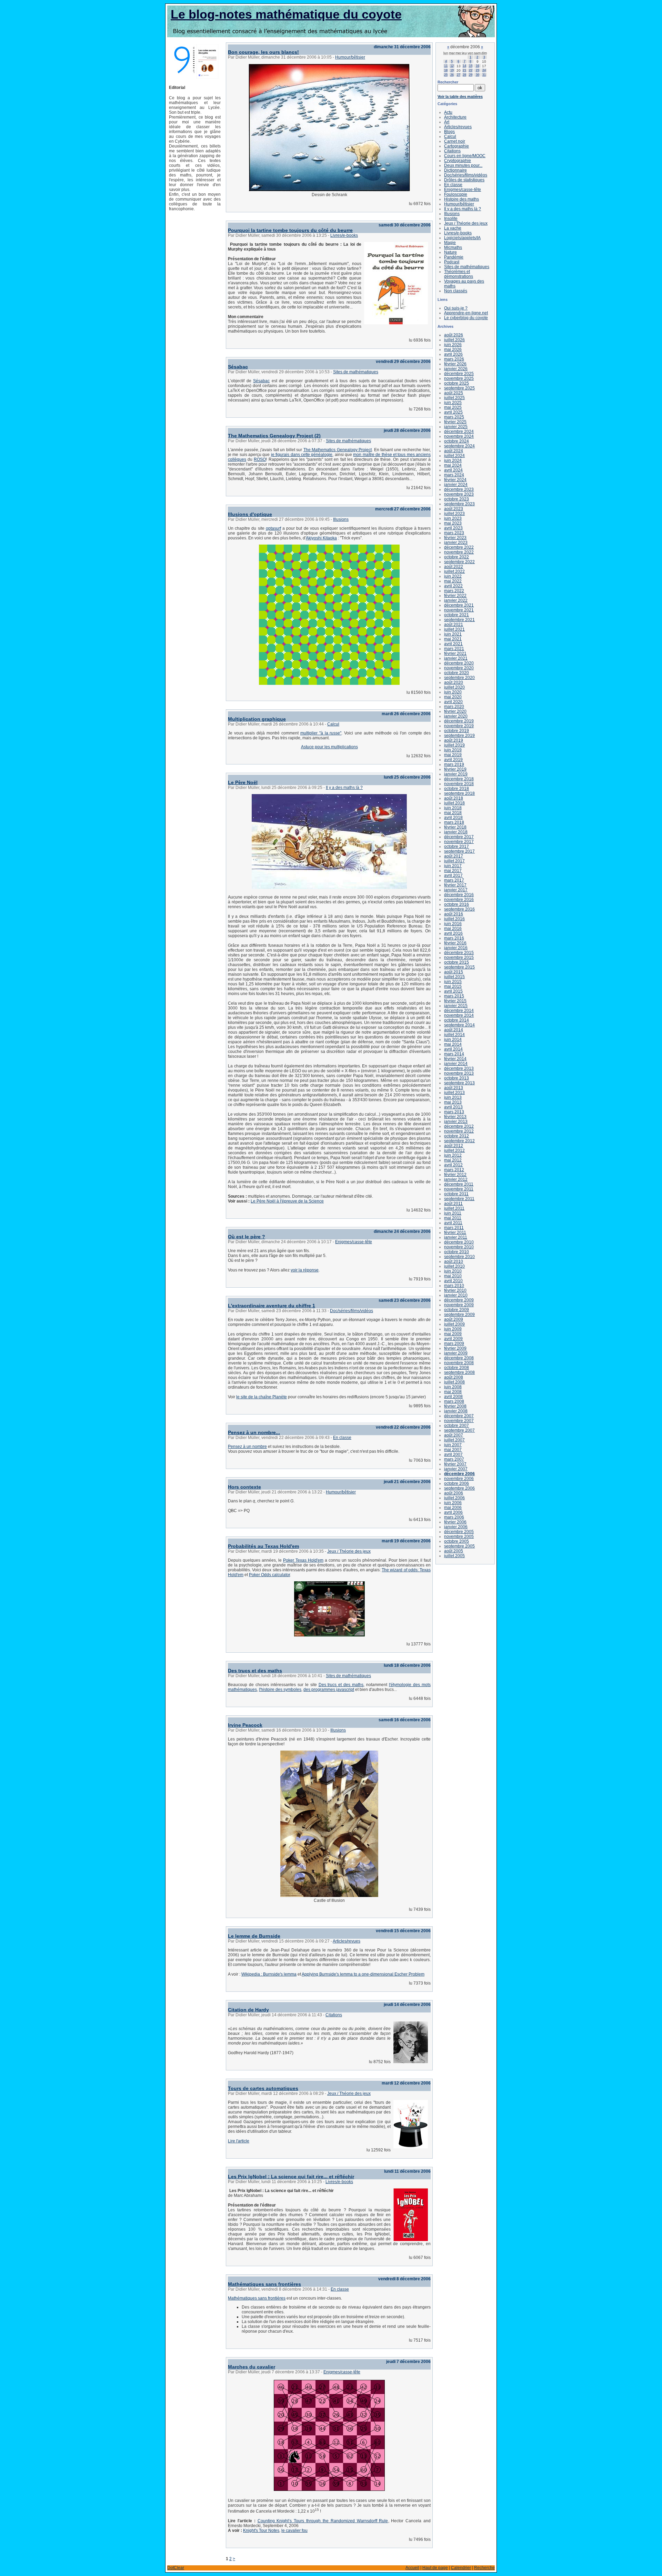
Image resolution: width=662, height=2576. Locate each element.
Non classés (456, 291)
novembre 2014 (459, 1015)
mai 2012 (453, 1160)
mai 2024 (453, 465)
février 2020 (455, 711)
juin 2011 (453, 1213)
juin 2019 (453, 750)
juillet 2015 (454, 977)
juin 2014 (453, 1039)
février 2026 (455, 364)
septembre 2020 (459, 678)
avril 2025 (453, 412)
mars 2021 (454, 649)
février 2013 (455, 1117)
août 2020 (454, 682)
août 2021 (454, 625)
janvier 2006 (456, 1527)
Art (447, 122)
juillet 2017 (454, 861)
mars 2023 (454, 533)
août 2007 (454, 1435)
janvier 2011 (456, 1237)
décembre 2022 (459, 547)
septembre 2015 (459, 967)
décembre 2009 (459, 1300)
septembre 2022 (459, 562)
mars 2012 (454, 1170)
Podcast (452, 262)
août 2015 (454, 972)
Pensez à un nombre (247, 1447)
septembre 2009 (459, 1315)
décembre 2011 (459, 1184)
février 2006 (455, 1522)
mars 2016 (454, 938)
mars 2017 (454, 880)
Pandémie (454, 257)
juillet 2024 (454, 456)
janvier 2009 (456, 1353)
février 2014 (455, 1059)
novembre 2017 (459, 842)
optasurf (273, 528)
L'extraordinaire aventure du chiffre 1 (272, 1306)
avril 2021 (453, 644)
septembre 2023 (459, 504)
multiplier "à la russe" (321, 733)
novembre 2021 (459, 610)
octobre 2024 (457, 441)
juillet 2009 (454, 1324)
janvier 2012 (456, 1179)
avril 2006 (453, 1512)
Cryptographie (458, 161)
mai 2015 (453, 986)
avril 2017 (453, 875)
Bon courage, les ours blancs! (263, 52)
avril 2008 (453, 1397)
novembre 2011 (459, 1189)
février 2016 (455, 943)
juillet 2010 (454, 1266)
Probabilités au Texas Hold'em (263, 1546)
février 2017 (455, 885)
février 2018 (455, 827)
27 (459, 75)
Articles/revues (347, 1941)
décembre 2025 (459, 374)
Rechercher (448, 82)
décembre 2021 (459, 605)
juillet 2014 (454, 1035)
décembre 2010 (459, 1242)
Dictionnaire (455, 170)
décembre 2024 (459, 432)
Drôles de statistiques (464, 180)
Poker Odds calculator (269, 1575)
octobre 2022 (457, 557)
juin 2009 (453, 1329)
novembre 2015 (459, 957)
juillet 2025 (454, 398)
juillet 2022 (454, 571)
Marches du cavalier (252, 2367)
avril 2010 (453, 1281)
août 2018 (454, 798)
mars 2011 (454, 1228)
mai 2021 (453, 639)
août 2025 (454, 393)
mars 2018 (454, 822)
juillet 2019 (454, 745)
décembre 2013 (459, 1068)
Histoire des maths (462, 199)
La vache (453, 228)
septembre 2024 (459, 446)
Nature (450, 252)
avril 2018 (453, 818)
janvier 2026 (456, 369)
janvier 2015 (456, 1006)
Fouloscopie (456, 194)
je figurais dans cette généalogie (302, 455)
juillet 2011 (454, 1208)
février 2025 (455, 422)
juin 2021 (453, 634)
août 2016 (454, 914)
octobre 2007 (457, 1426)
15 (471, 66)
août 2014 (454, 1030)
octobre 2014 (457, 1020)
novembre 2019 (459, 726)
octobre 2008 (457, 1368)
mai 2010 (453, 1276)
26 (452, 75)
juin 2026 (453, 345)
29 (471, 75)
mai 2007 (453, 1450)
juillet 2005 (454, 1556)
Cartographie (457, 146)
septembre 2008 (459, 1372)
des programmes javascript (329, 1690)
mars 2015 (454, 996)
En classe (342, 1438)
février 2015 (455, 1001)
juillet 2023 (454, 514)
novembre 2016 (459, 900)
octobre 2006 (457, 1483)
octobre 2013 (457, 1078)
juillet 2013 (454, 1093)
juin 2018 (453, 808)
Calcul (333, 724)
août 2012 (454, 1146)
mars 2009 (454, 1343)
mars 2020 (454, 707)
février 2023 (455, 538)
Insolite (451, 219)
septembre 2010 (459, 1257)
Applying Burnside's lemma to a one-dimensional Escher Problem (363, 1974)
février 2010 (455, 1290)
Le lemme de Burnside (254, 1936)
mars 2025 (454, 417)
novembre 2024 (459, 436)
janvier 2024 (456, 485)
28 (464, 75)
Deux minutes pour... (463, 165)
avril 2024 (453, 470)
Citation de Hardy (248, 2010)
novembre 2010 (459, 1247)
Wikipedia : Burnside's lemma (269, 1974)
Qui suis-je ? (456, 308)
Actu (448, 112)
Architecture (455, 117)
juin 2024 (453, 460)
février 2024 (455, 480)
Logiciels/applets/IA (462, 238)
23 (478, 70)
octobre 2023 (457, 499)
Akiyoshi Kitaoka (321, 538)
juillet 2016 (454, 919)
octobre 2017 (457, 846)
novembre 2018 (459, 784)
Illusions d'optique (250, 514)
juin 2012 (453, 1155)
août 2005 (454, 1551)
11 (446, 66)
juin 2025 (453, 403)
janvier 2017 (456, 890)
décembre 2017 (459, 837)
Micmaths (453, 247)
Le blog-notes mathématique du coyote (286, 14)
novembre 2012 (459, 1131)
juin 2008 (453, 1387)
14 (464, 66)
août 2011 (453, 1204)
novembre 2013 (459, 1073)
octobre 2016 (457, 904)
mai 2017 (453, 871)
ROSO (260, 459)
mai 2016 (453, 929)
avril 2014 (453, 1049)
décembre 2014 (459, 1011)
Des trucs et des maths (255, 1671)
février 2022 (455, 596)
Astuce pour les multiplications (329, 747)
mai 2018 (453, 813)
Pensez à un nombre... (254, 1432)
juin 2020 (453, 692)
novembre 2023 (459, 494)
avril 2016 (453, 933)
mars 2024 (454, 475)
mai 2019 (453, 755)
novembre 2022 (459, 552)
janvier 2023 (456, 542)
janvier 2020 (456, 716)
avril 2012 (453, 1165)
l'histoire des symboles (280, 1690)
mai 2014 (453, 1044)
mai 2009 (453, 1334)
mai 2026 (453, 349)
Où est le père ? (247, 1237)
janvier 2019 (456, 774)
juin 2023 (453, 518)
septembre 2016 (459, 909)
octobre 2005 (457, 1541)
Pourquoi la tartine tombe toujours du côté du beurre (290, 230)
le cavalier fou (294, 2531)
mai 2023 (453, 523)
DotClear (176, 2568)
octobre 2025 (457, 383)
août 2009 (454, 1319)
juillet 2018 (454, 803)
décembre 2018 (459, 779)
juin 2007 (453, 1445)
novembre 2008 (459, 1363)
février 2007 (455, 1464)
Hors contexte (244, 1487)
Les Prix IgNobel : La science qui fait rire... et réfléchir (291, 2177)
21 (464, 70)
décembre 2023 (459, 489)
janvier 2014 (456, 1064)
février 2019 (455, 769)
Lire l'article (239, 2141)
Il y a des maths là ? (344, 788)
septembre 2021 (459, 620)
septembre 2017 (459, 851)
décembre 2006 (459, 1474)
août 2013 (454, 1088)
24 (484, 70)
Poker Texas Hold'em (303, 1560)
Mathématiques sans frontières (264, 2284)
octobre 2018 (457, 789)
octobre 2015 (457, 962)
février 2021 (455, 653)
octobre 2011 (456, 1194)
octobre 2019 (457, 731)
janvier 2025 (456, 427)
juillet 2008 (454, 1382)
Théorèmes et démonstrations (459, 274)
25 (446, 75)
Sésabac (238, 367)
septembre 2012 (459, 1141)
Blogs (449, 132)
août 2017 (454, 856)
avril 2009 (453, 1339)
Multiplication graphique (257, 719)
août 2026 (454, 335)
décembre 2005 (459, 1532)
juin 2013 (453, 1097)
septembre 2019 (459, 736)
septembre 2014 (459, 1025)
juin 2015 (453, 982)
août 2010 (454, 1261)
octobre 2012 (457, 1136)
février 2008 (455, 1406)
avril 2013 (453, 1107)
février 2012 (455, 1175)
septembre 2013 (459, 1083)
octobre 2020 (457, 673)
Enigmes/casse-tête (354, 1242)
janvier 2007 (456, 1469)
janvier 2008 (456, 1411)
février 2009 (455, 1348)
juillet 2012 (454, 1150)
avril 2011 (453, 1223)
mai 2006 (453, 1508)
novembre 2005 (459, 1537)
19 (452, 70)
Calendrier (461, 2568)
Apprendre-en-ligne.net (466, 313)
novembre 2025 (459, 378)
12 (452, 66)
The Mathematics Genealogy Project (338, 450)
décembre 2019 (459, 721)
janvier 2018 (456, 832)
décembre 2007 (459, 1416)
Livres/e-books (344, 235)
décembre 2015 (459, 953)
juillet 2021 (454, 629)
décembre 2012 (459, 1126)
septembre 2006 (459, 1488)
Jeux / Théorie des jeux (349, 1551)
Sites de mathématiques (356, 372)
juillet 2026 (454, 340)
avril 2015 (453, 991)
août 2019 (454, 740)
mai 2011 (453, 1218)
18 (446, 70)
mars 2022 (454, 591)
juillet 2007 (454, 1440)
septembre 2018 (459, 793)
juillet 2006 (454, 1498)
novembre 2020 (459, 668)
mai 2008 (453, 1392)
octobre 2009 (457, 1310)
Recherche (484, 2568)
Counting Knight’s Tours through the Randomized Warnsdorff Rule (323, 2521)
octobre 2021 (457, 615)
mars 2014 (454, 1054)
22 (471, 70)
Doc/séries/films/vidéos (352, 1311)
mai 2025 (453, 407)
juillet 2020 (454, 687)
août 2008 (454, 1377)
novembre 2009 (459, 1305)
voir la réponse (305, 1270)
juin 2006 (453, 1503)
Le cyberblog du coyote (466, 318)
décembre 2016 (459, 895)
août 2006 (454, 1493)
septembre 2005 (459, 1546)
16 (478, 66)
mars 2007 (454, 1459)
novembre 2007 (459, 1421)
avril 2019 (453, 760)
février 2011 (455, 1233)
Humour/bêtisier (350, 57)
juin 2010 (453, 1271)
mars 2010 (454, 1286)
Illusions (341, 519)
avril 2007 (453, 1454)
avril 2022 (453, 586)
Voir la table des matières (460, 97)
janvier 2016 (456, 948)
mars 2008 (454, 1401)
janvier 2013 (456, 1122)
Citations (334, 2015)
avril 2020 (453, 702)
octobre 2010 (457, 1252)
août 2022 (454, 567)
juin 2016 (453, 924)
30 (478, 75)
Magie (450, 243)
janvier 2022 (456, 600)
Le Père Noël (243, 782)
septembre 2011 (459, 1199)
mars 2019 (454, 764)
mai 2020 (453, 697)
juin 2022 (453, 576)
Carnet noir (455, 141)
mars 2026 (454, 359)
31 (484, 75)
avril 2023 (453, 528)
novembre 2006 (459, 1479)
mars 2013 (454, 1112)
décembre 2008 (459, 1358)
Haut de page (435, 2568)
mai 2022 (453, 581)
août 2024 (454, 451)
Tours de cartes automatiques (263, 2088)
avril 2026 (453, 354)
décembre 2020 (459, 663)
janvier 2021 (456, 658)
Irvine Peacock (245, 1725)
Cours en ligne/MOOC (465, 156)
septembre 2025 (459, 388)
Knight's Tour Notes (261, 2531)
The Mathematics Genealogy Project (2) (274, 436)
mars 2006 (454, 1517)
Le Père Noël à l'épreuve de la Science (287, 1201)
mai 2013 (453, 1102)
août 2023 (454, 509)
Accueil (412, 2568)
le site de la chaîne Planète (262, 1397)
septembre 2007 (459, 1430)
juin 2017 (453, 866)
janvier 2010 (456, 1295)
